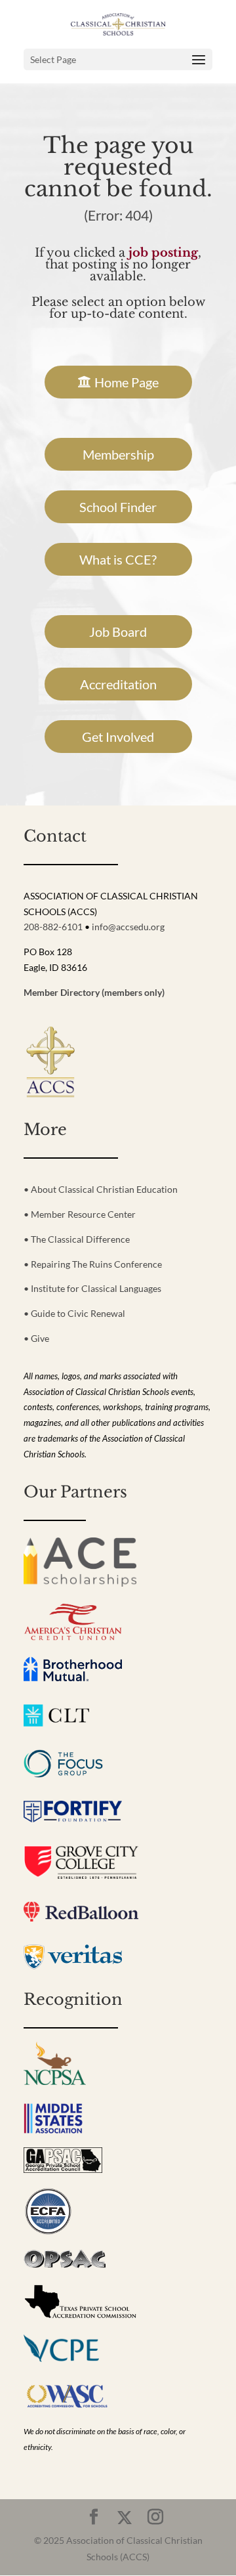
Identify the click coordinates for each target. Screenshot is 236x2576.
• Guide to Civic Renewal (74, 1313)
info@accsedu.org (128, 927)
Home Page (127, 382)
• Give (36, 1338)
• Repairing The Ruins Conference (93, 1264)
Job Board (118, 632)
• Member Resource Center (80, 1214)
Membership (118, 454)
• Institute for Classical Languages (92, 1288)
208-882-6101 (53, 927)
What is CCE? (118, 559)
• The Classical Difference (77, 1239)
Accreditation (118, 684)
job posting (163, 253)
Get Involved (118, 737)
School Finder (118, 507)
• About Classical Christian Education (101, 1189)
